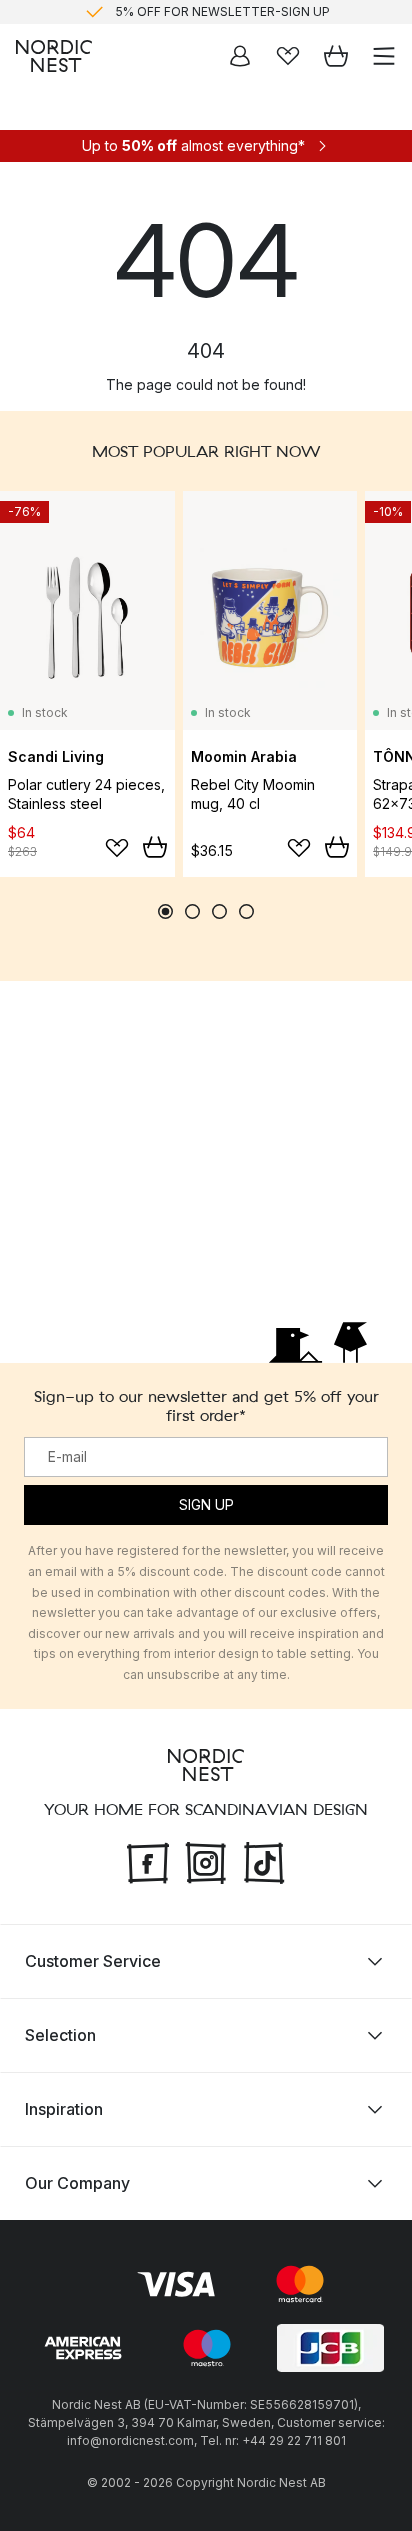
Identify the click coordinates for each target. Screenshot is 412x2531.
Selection (60, 2034)
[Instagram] (206, 1860)
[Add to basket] (155, 847)
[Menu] (384, 56)
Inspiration (64, 2108)
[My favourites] (288, 56)
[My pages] (240, 56)
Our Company (77, 2182)
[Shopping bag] (336, 56)
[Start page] (54, 56)
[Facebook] (148, 1860)
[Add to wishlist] (117, 848)
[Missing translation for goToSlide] (192, 911)
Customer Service (93, 1960)
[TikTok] (264, 1860)
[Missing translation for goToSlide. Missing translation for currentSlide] (165, 911)
